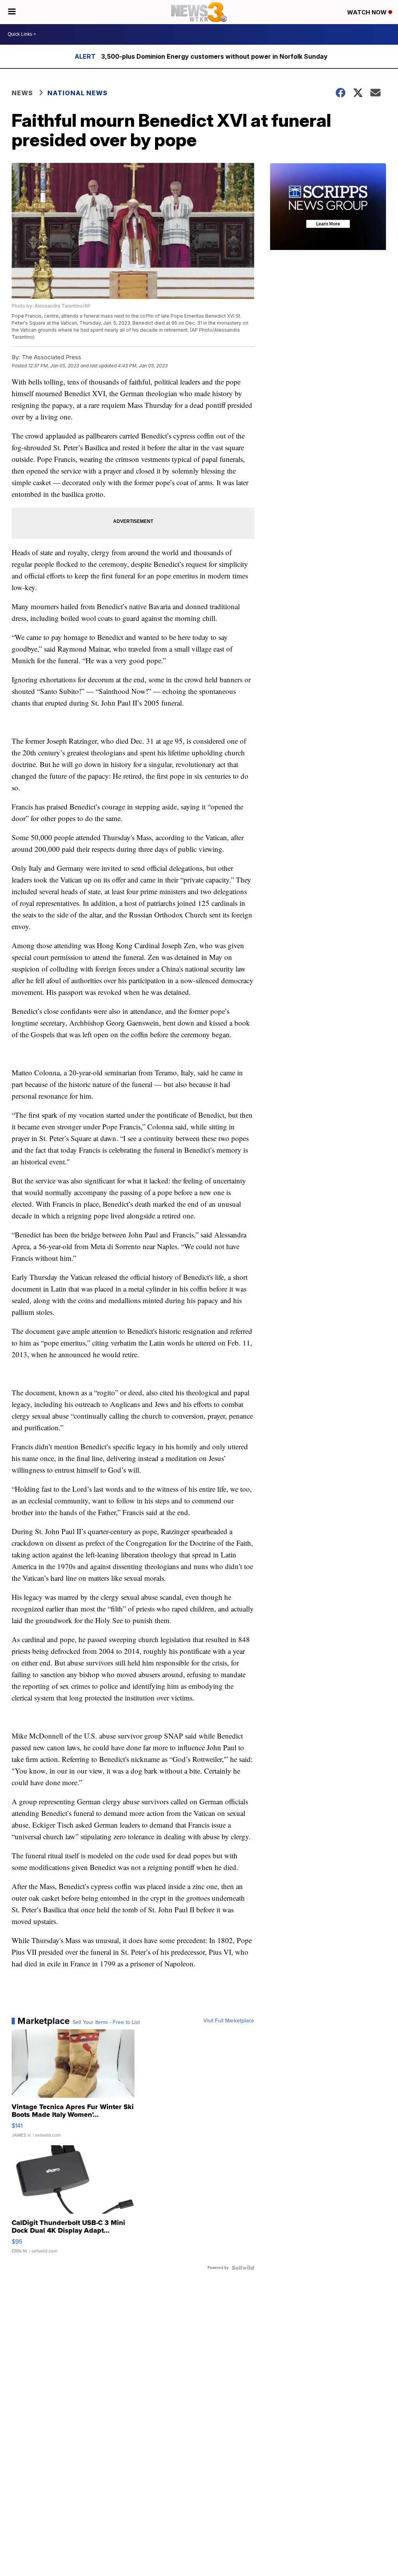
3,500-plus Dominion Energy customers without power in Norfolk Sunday (214, 56)
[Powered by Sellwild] (243, 2268)
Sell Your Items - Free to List (106, 2022)
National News (78, 93)
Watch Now (368, 12)
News (22, 93)
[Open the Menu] (12, 12)
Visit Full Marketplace (229, 2021)
